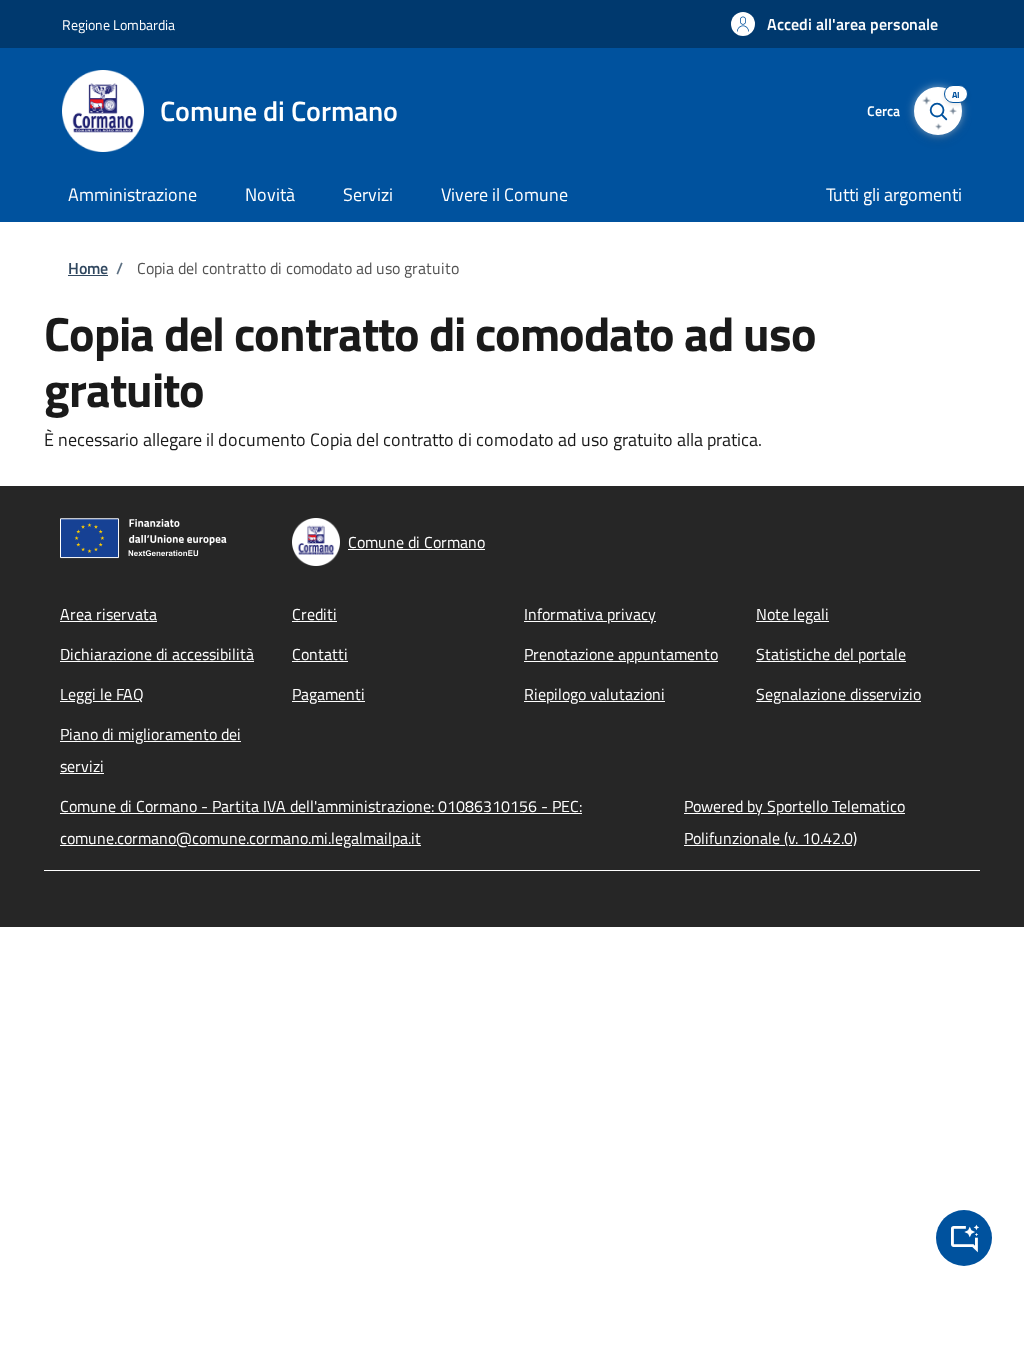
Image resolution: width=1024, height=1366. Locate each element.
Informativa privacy (590, 614)
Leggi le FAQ (102, 694)
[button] (834, 24)
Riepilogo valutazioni (594, 694)
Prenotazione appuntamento (621, 654)
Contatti (320, 654)
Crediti (314, 614)
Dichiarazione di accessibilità (157, 654)
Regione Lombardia (118, 24)
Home (88, 268)
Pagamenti (328, 694)
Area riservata (108, 614)
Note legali (792, 614)
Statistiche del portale (831, 654)
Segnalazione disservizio (838, 694)
